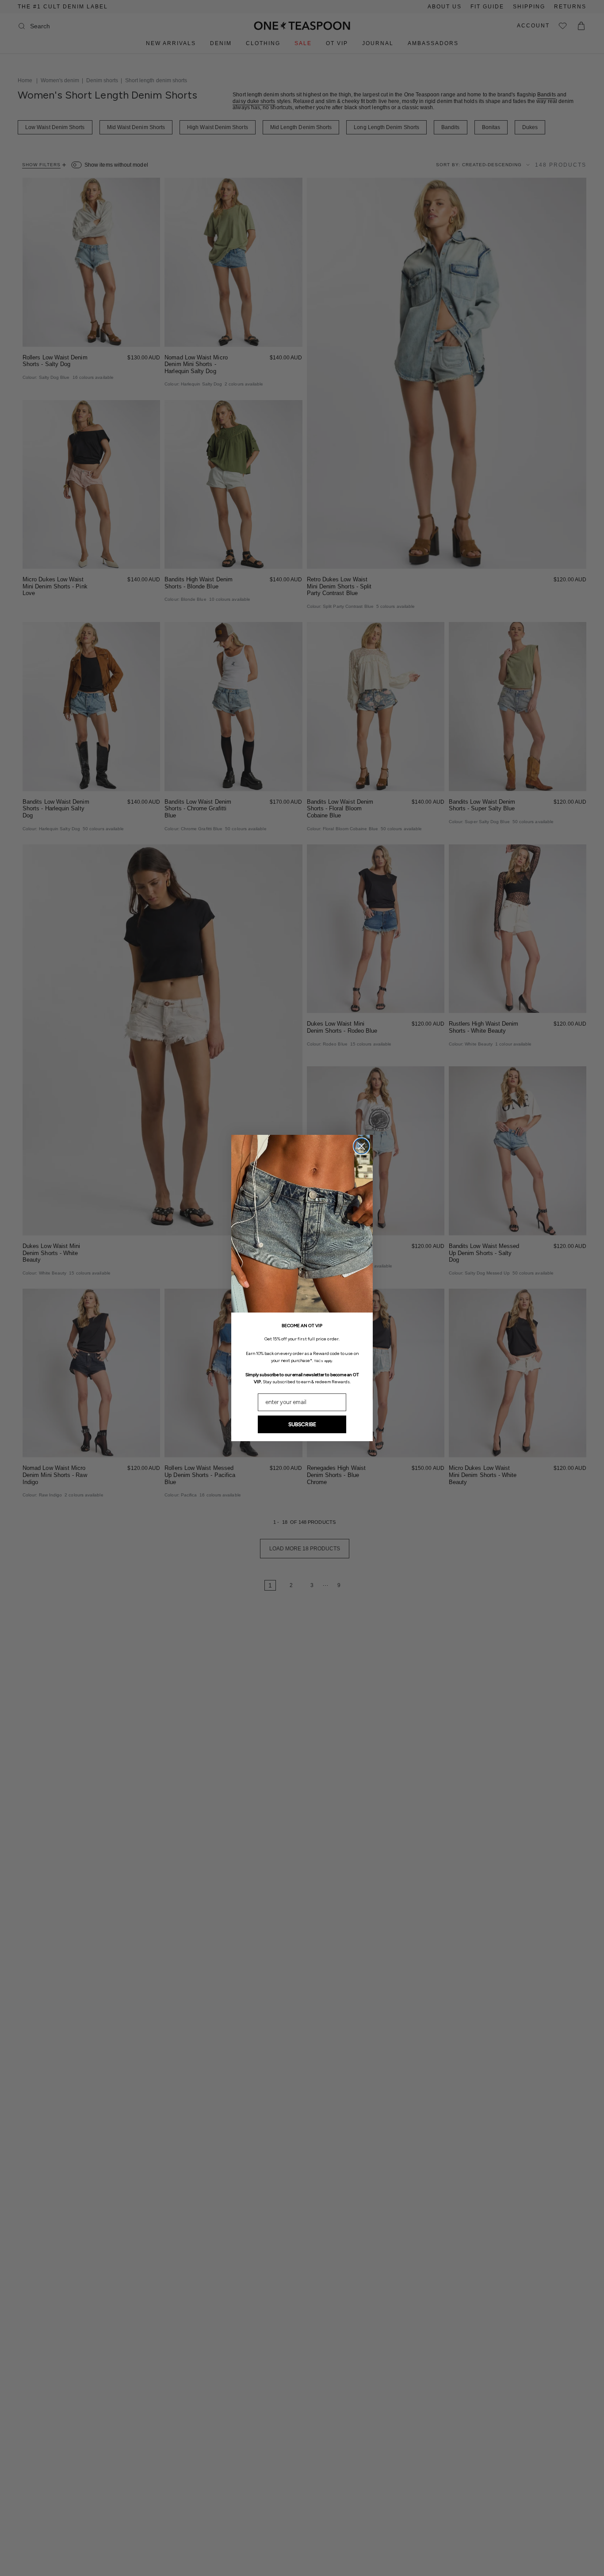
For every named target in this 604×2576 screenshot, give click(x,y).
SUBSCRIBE (302, 1424)
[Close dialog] (361, 1146)
